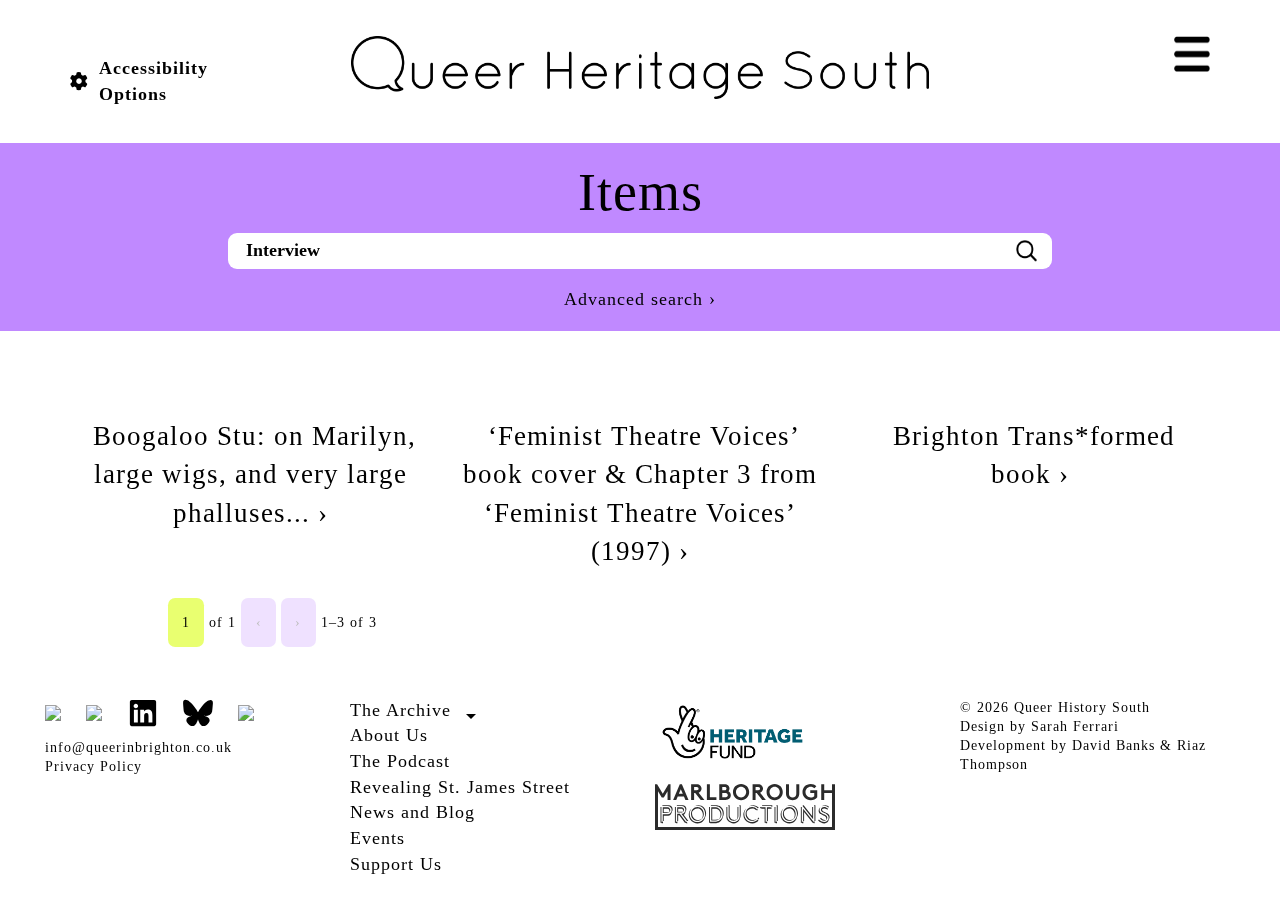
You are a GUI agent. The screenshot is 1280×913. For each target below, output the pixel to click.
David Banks (1113, 745)
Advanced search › (640, 299)
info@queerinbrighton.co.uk (138, 747)
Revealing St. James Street (460, 787)
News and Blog (412, 812)
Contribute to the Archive (434, 732)
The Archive (400, 710)
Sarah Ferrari (1075, 726)
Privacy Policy (93, 766)
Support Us (396, 864)
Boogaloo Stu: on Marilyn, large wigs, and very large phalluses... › (254, 474)
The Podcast (400, 761)
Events (377, 838)
